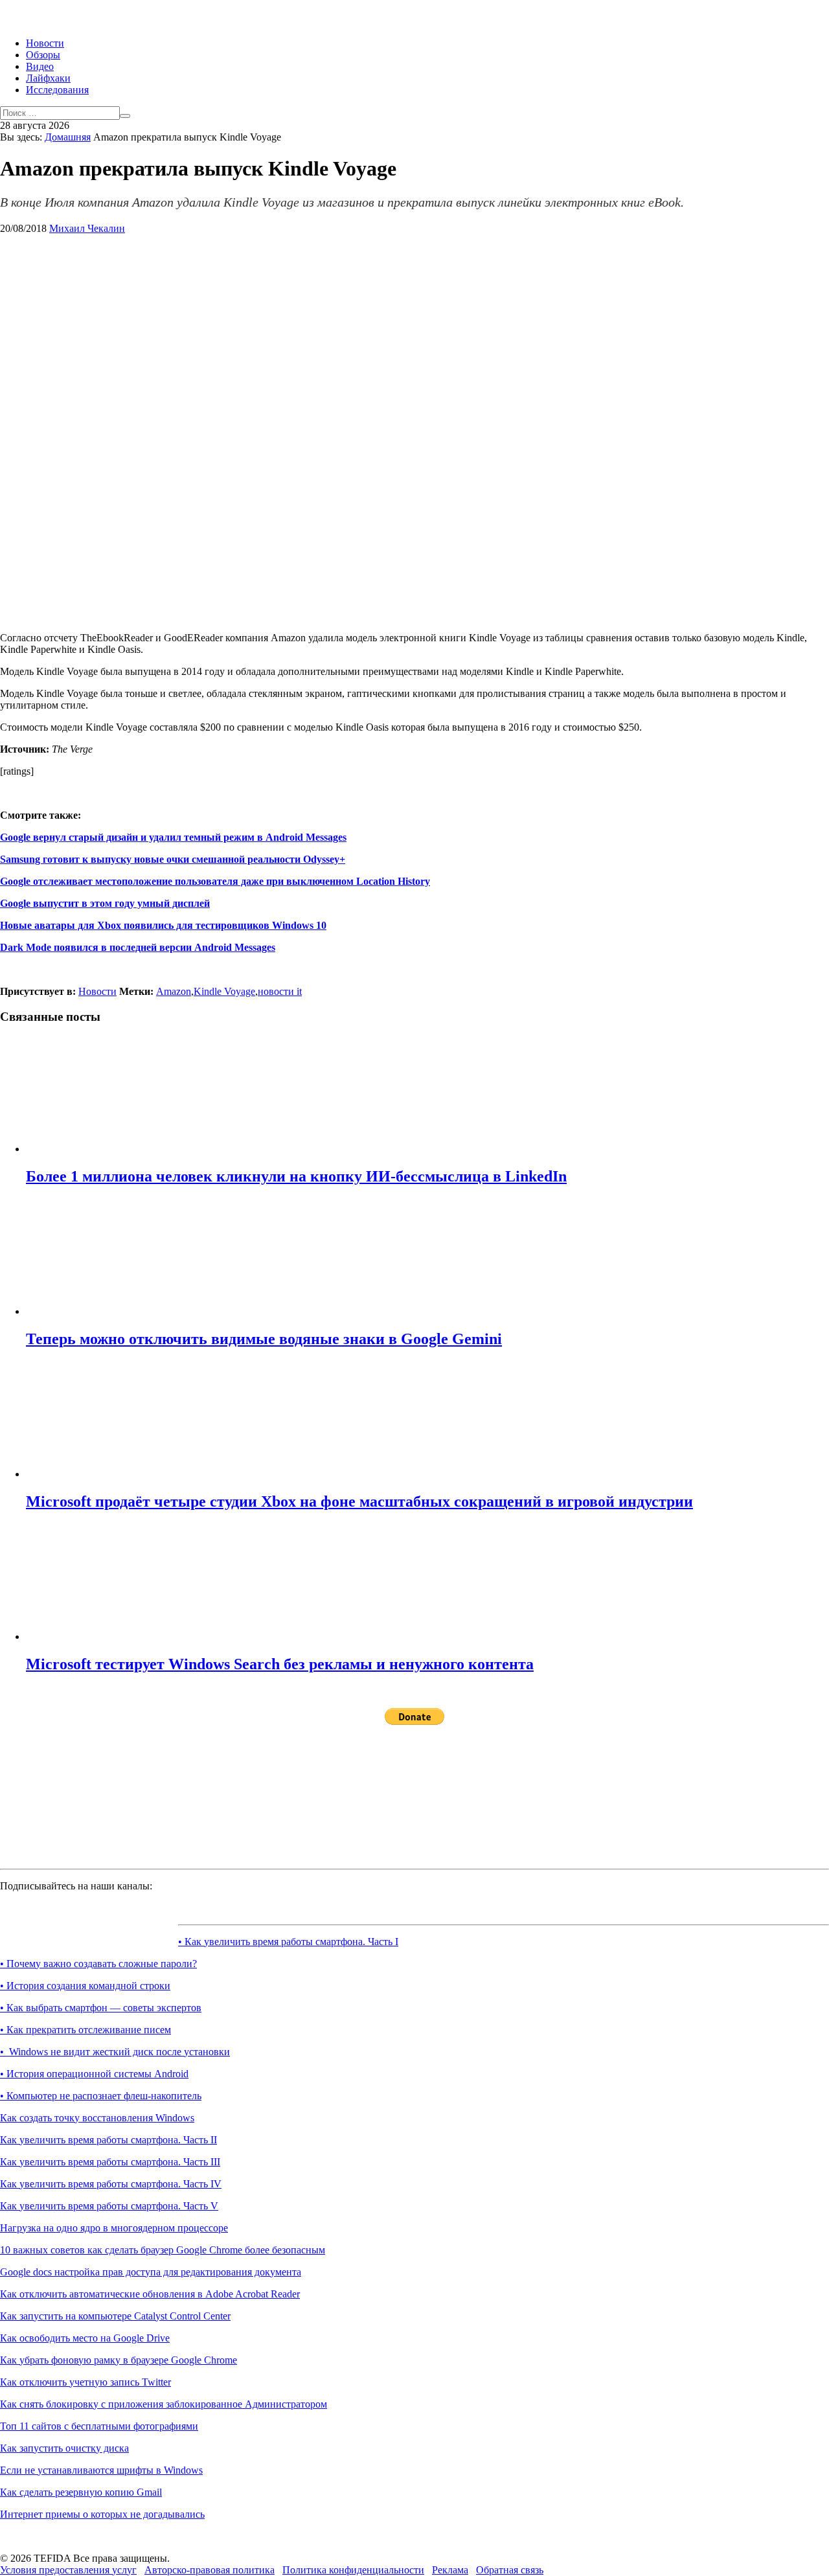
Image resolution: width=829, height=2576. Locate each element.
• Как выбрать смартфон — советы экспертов (101, 2008)
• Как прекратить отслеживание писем (85, 2030)
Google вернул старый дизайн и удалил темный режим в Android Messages (173, 837)
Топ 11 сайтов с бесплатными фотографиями (99, 2426)
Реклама (450, 2570)
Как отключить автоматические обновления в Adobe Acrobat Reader (150, 2294)
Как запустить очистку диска (64, 2448)
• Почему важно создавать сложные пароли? (98, 1964)
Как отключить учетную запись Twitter (85, 2382)
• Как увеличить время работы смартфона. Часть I (288, 1942)
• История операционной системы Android (94, 2074)
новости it (280, 991)
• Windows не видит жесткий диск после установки (115, 2052)
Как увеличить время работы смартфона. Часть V (109, 2206)
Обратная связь (510, 2570)
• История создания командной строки (85, 1986)
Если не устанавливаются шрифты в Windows (101, 2470)
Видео (40, 66)
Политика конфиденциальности (353, 2570)
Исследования (57, 90)
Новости (45, 43)
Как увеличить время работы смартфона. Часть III (110, 2162)
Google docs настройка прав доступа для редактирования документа (151, 2272)
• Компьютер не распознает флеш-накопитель (101, 2096)
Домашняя (68, 137)
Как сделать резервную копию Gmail (81, 2492)
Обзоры (43, 55)
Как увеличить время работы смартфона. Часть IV (111, 2184)
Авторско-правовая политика (210, 2570)
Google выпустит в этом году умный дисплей (105, 903)
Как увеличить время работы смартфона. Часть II (108, 2140)
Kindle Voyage (224, 991)
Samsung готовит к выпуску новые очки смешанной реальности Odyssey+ (173, 859)
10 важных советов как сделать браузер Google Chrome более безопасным (163, 2250)
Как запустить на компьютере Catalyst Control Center (115, 2316)
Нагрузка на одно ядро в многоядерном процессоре (114, 2228)
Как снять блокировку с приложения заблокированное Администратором (164, 2404)
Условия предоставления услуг (68, 2570)
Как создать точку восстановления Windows (97, 2118)
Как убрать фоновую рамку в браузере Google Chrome (119, 2360)
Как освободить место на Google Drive (85, 2338)
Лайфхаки (48, 78)
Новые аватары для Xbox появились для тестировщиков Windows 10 (163, 925)
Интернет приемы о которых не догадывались (102, 2514)
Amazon (174, 991)
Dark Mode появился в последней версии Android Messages (138, 947)
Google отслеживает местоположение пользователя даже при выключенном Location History (215, 881)
